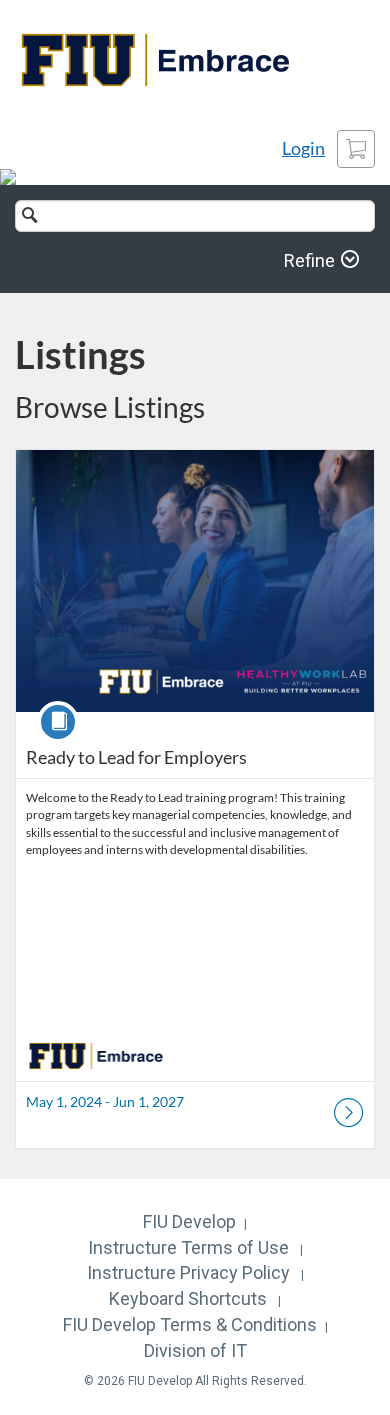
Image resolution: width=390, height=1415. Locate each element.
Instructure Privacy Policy (188, 1272)
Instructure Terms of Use (188, 1247)
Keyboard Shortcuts (188, 1298)
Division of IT (195, 1350)
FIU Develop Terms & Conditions (190, 1324)
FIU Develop (189, 1221)
